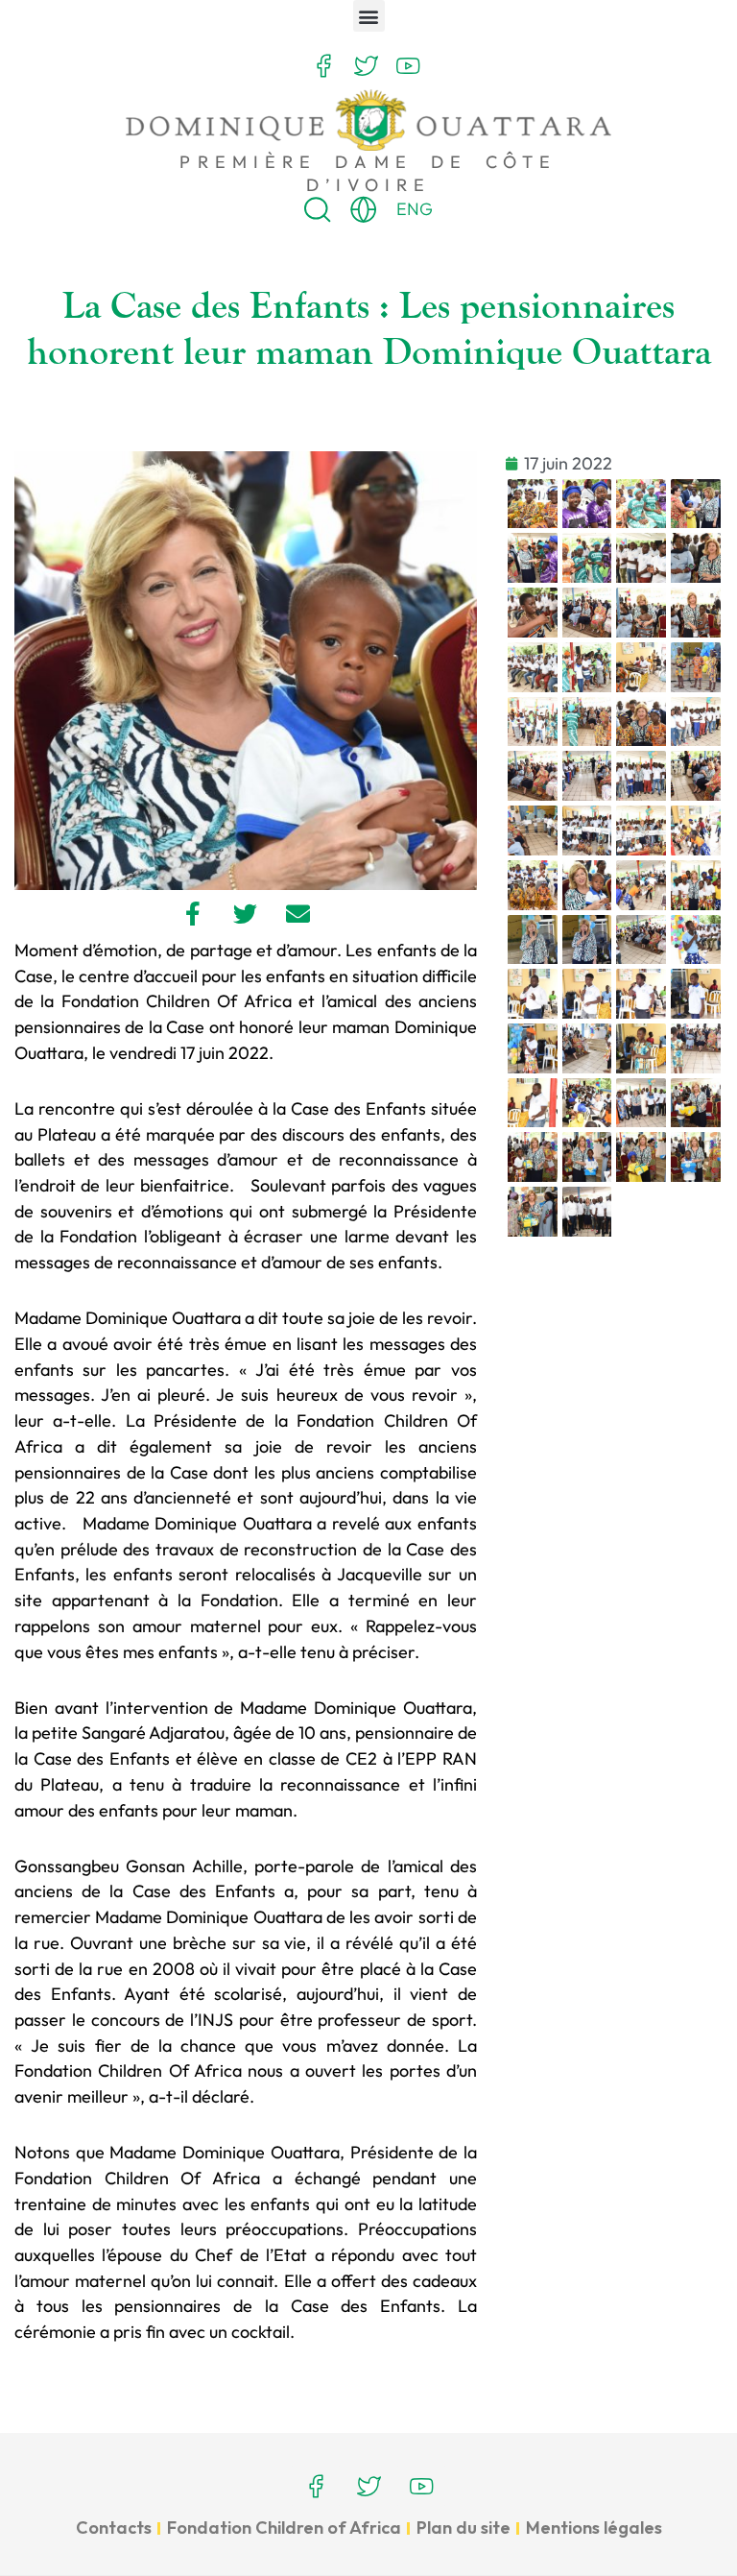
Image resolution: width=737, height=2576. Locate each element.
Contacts (114, 2528)
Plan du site (464, 2528)
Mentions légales (594, 2528)
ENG (415, 209)
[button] (369, 16)
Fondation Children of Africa (284, 2528)
